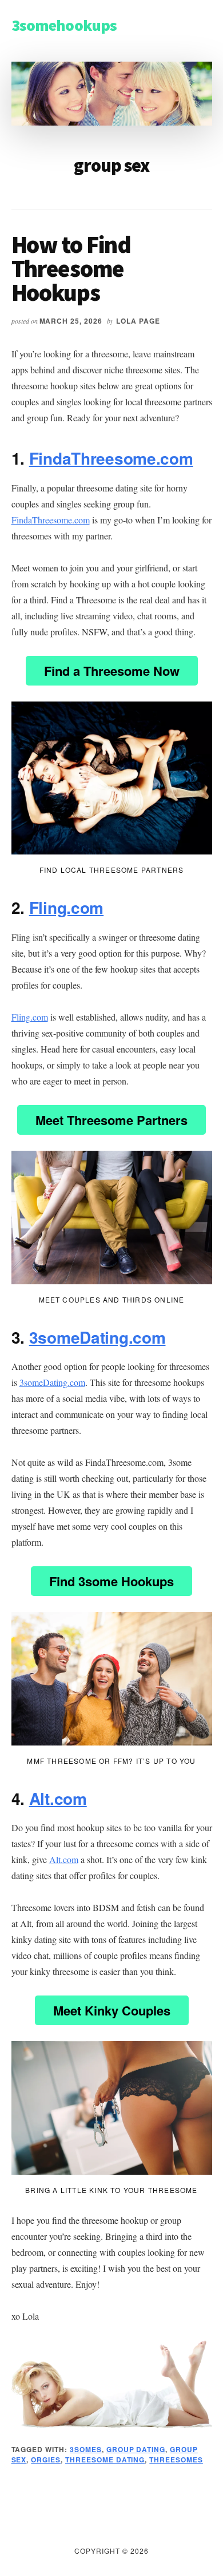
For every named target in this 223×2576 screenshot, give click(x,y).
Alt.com (58, 1798)
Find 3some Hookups (111, 1581)
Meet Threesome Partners (111, 1120)
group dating (136, 2449)
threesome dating (105, 2460)
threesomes (176, 2460)
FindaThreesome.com (111, 458)
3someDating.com (97, 1337)
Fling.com (66, 907)
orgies (46, 2460)
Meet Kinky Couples (112, 2010)
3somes (86, 2449)
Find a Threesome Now (112, 671)
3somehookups (64, 25)
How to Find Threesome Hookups (71, 268)
